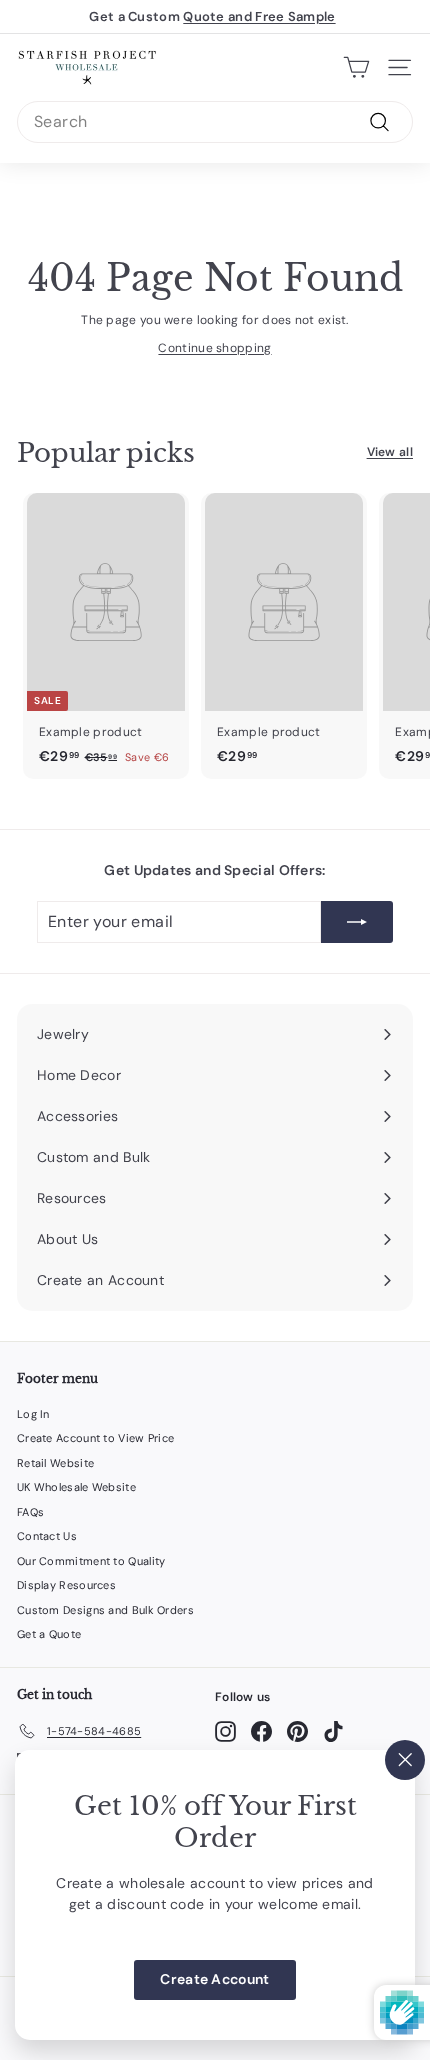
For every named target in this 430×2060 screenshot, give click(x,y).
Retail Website (55, 1463)
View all (390, 452)
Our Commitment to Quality (91, 1561)
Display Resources (66, 1585)
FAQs (30, 1512)
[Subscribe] (357, 922)
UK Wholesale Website (76, 1487)
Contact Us (47, 1536)
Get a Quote (49, 1634)
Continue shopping (214, 348)
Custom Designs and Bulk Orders (105, 1610)
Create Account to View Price (95, 1438)
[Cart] (356, 67)
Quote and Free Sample (259, 16)
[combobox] (215, 122)
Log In (33, 1414)
